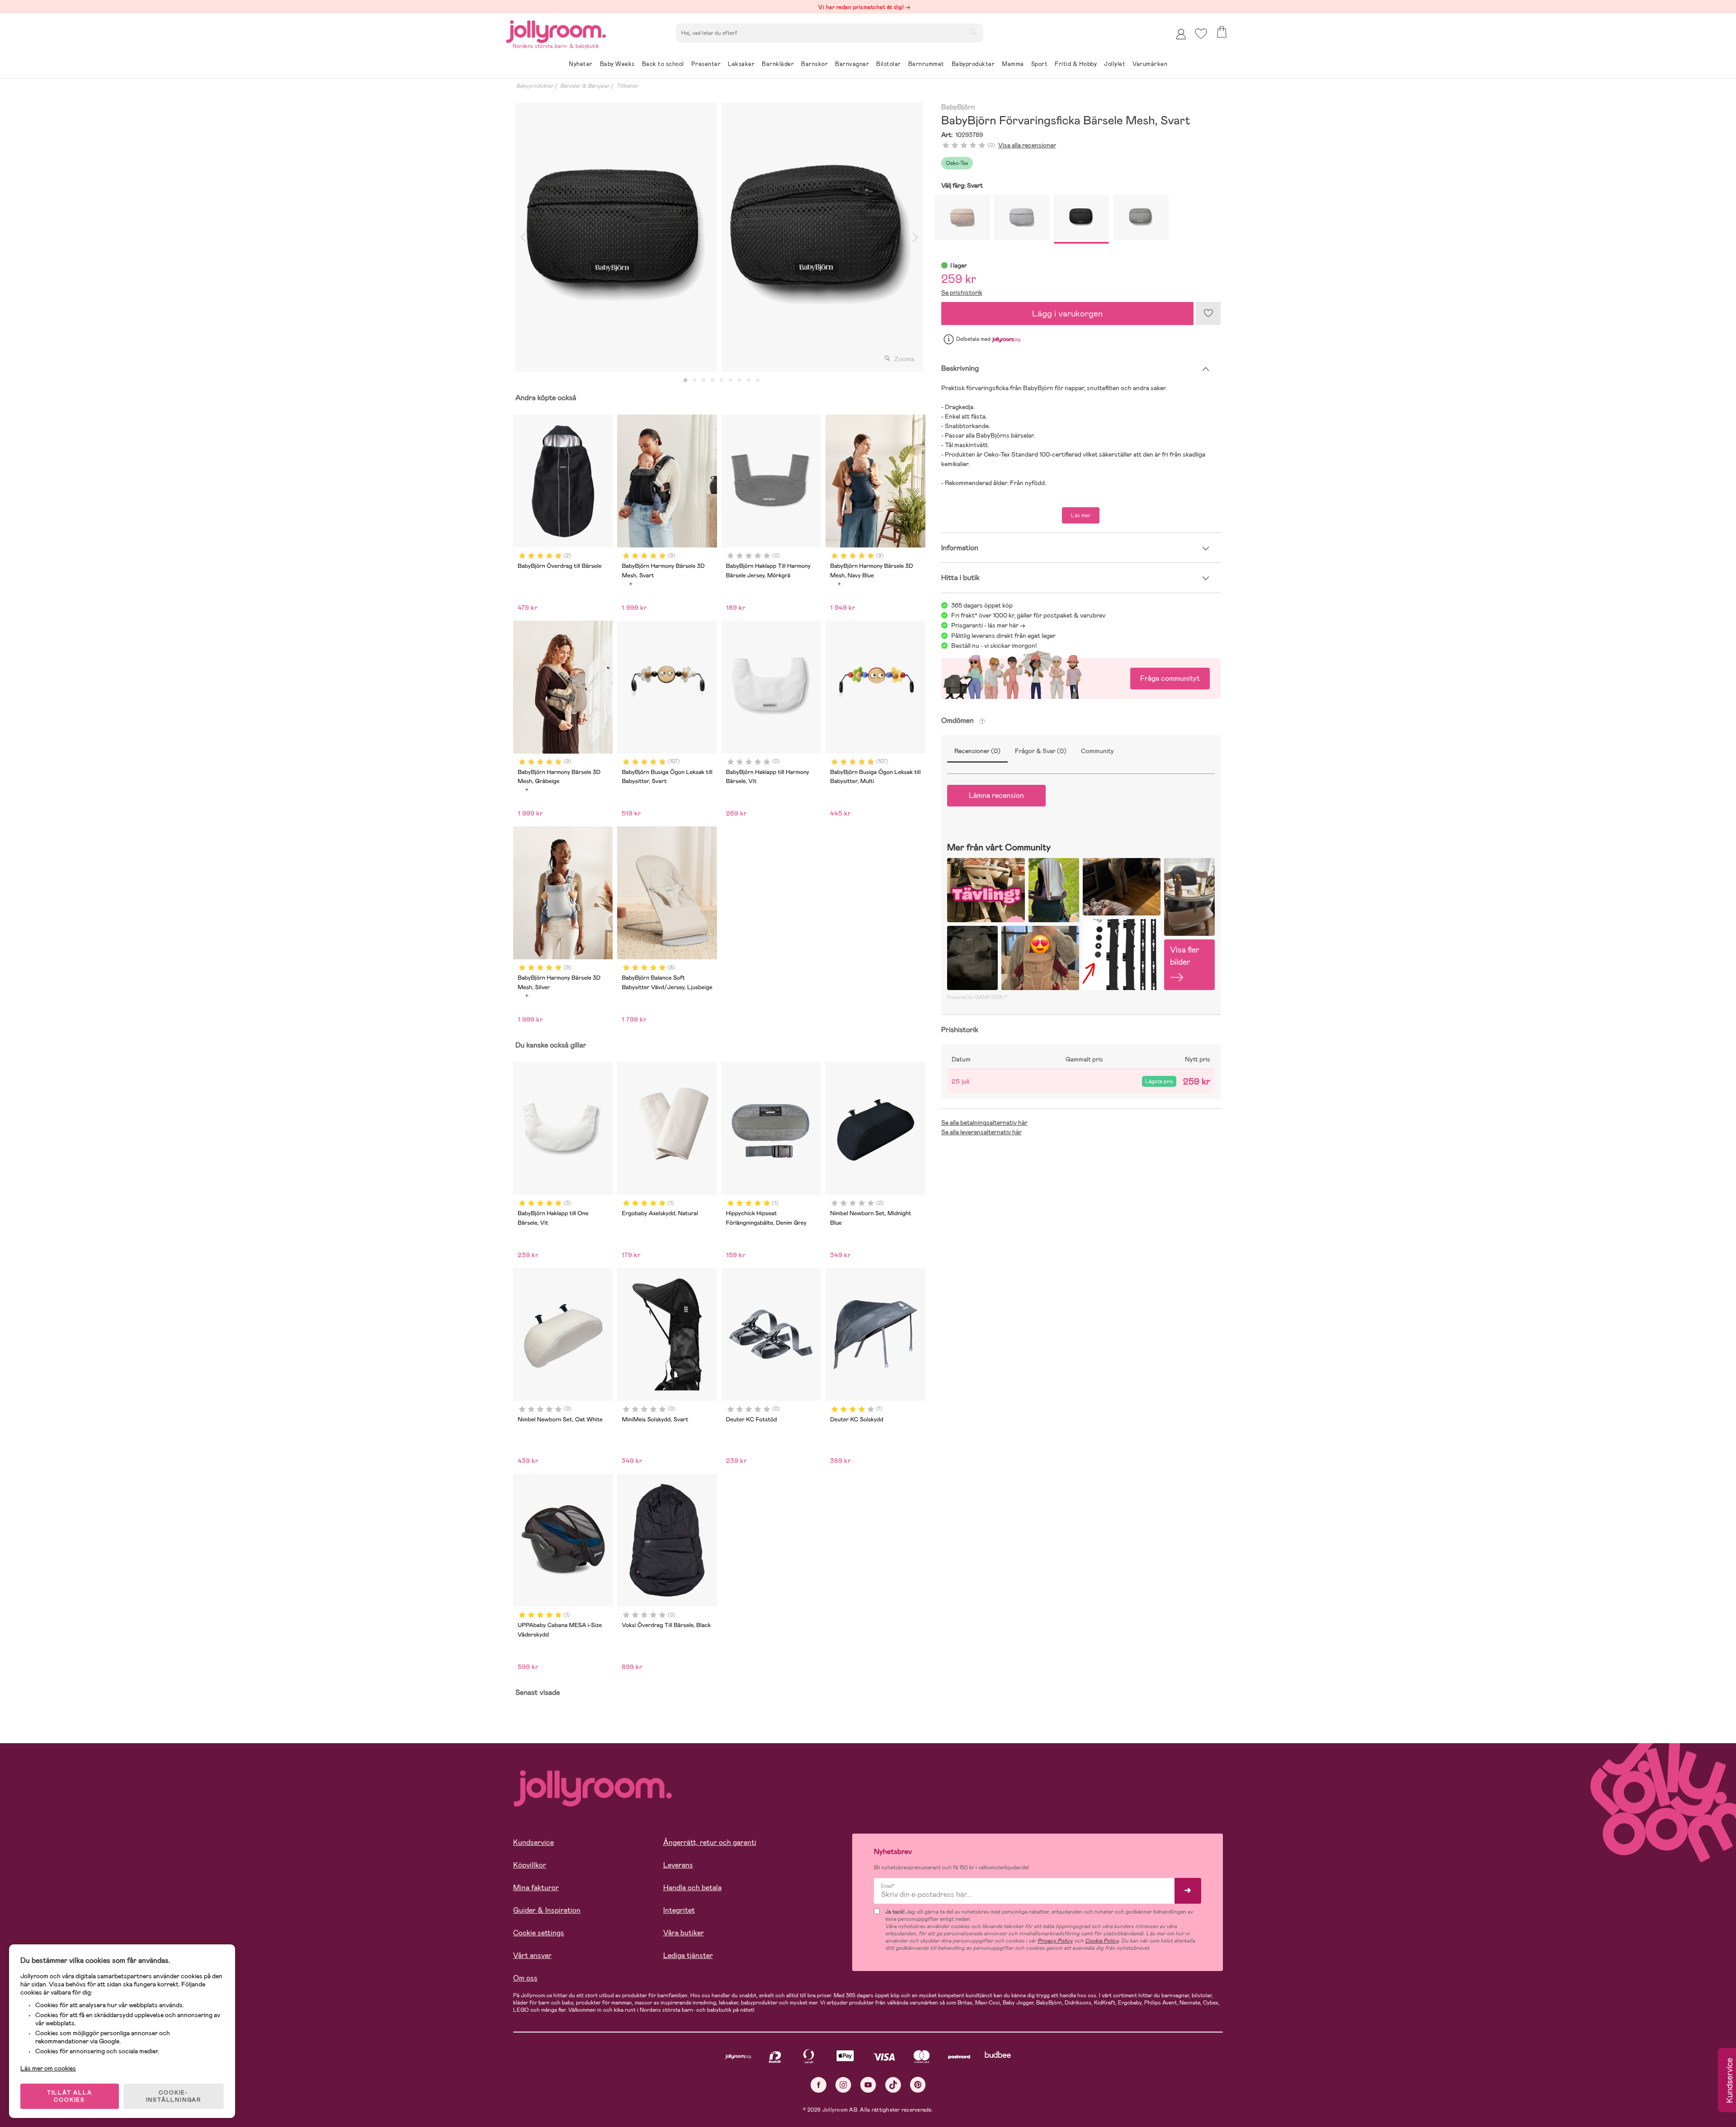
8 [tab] (749, 381)
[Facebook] (818, 2085)
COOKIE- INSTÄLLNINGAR (174, 2096)
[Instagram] (843, 2085)
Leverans (678, 1865)
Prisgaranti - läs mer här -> (988, 625)
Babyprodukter (535, 86)
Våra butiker (684, 1933)
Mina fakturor (536, 1888)
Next (915, 237)
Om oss (525, 1978)
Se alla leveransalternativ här (981, 1132)
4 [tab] (712, 381)
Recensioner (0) (977, 751)
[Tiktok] (893, 2085)
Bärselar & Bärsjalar (585, 86)
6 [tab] (731, 381)
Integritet (679, 1910)
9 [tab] (758, 381)
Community (1097, 751)
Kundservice (533, 1842)
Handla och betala (692, 1888)
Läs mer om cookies (48, 2068)
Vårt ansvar (532, 1955)
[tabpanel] (616, 237)
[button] (1201, 34)
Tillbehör (627, 86)
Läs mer (1081, 515)
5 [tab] (722, 381)
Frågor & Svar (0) (1041, 751)
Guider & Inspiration (547, 1910)
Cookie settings (539, 1933)
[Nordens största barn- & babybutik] (556, 30)
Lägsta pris (1159, 1081)
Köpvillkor (530, 1865)
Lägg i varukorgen (1067, 314)
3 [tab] (703, 381)
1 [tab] (685, 381)
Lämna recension (996, 795)
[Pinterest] (918, 2085)
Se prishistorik (962, 292)
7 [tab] (740, 381)
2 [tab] (694, 381)
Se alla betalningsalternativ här (984, 1122)
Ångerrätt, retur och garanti (710, 1842)
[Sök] (973, 32)
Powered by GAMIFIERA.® (977, 997)
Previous (523, 237)
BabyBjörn (958, 107)
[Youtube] (868, 2085)
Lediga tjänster (688, 1955)
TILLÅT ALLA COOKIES (70, 2096)
